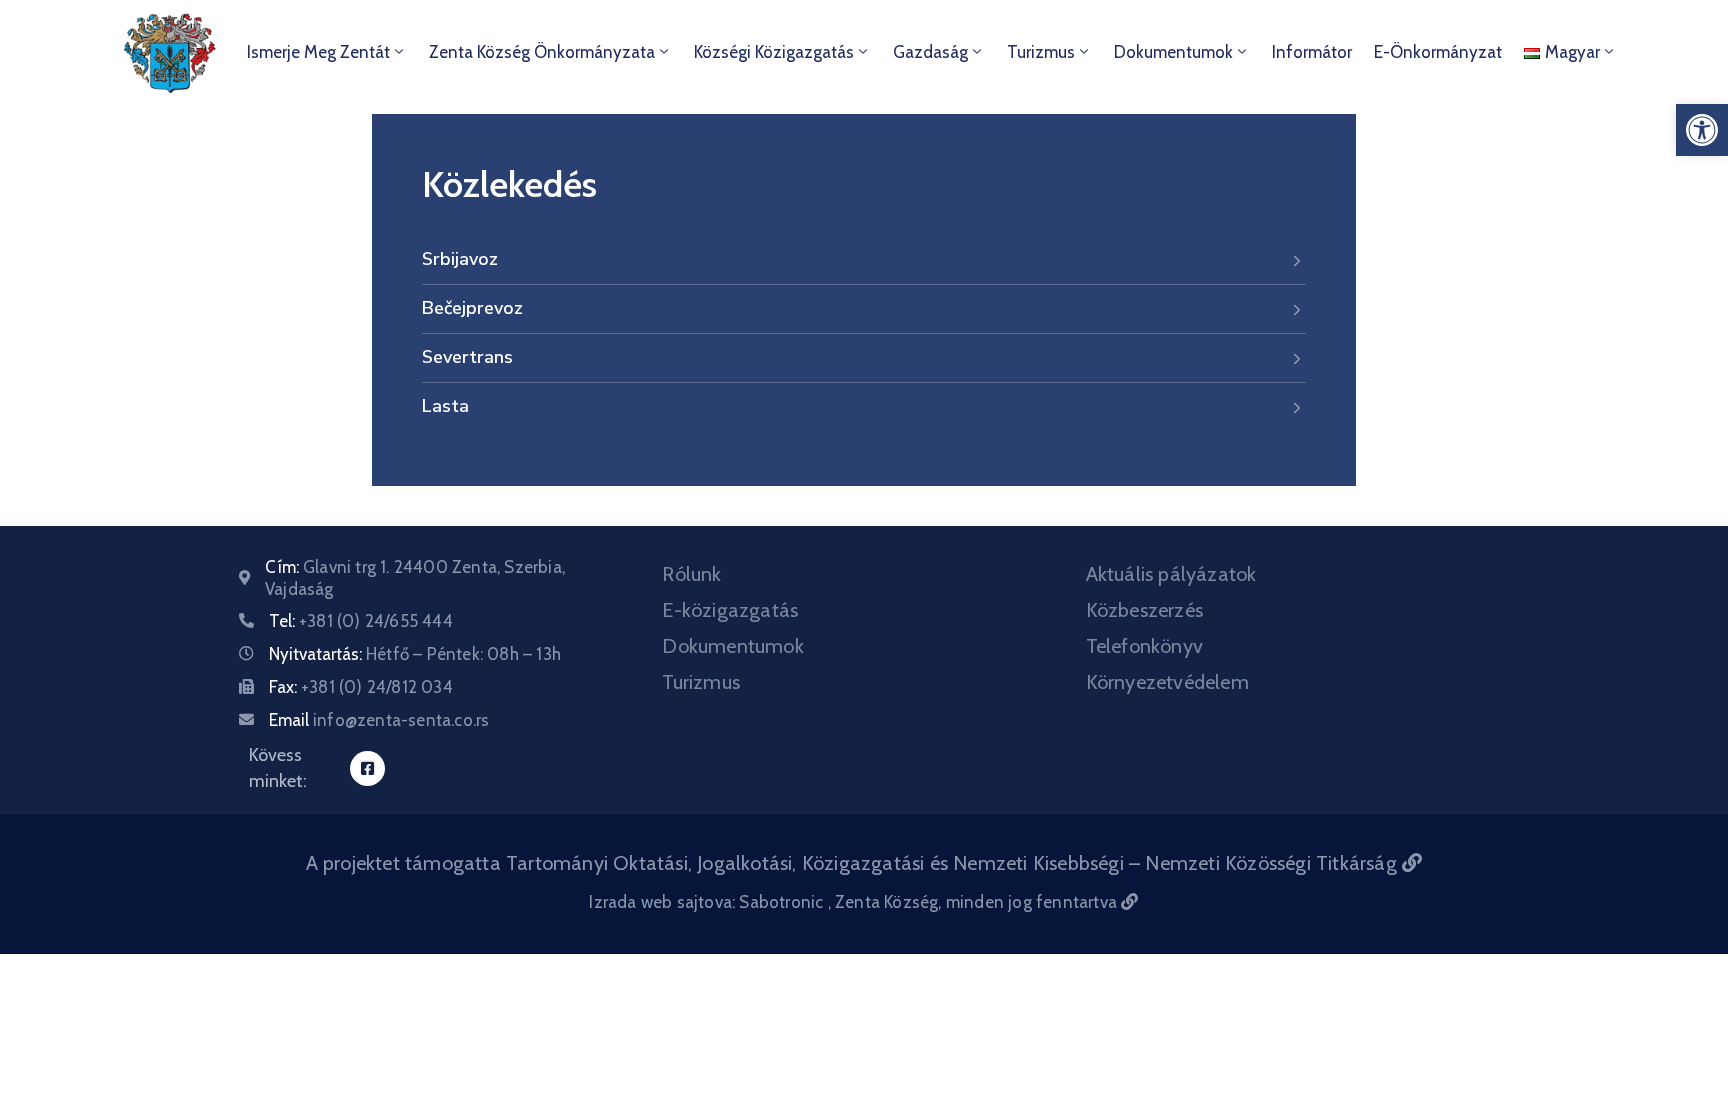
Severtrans (467, 357)
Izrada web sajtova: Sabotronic (708, 902)
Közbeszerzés (1144, 610)
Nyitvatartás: (415, 654)
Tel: (361, 621)
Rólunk (691, 574)
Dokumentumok (1173, 52)
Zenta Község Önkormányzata (542, 52)
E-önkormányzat (1438, 52)
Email (379, 720)
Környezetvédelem (1167, 682)
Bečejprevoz (472, 308)
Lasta (445, 406)
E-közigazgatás (730, 610)
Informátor (1312, 52)
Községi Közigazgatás (774, 52)
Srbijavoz (460, 259)
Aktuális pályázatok (1171, 574)
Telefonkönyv (1144, 646)
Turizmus (1041, 52)
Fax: (361, 687)
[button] (1702, 130)
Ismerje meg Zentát (318, 52)
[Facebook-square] (367, 768)
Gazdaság (930, 52)
